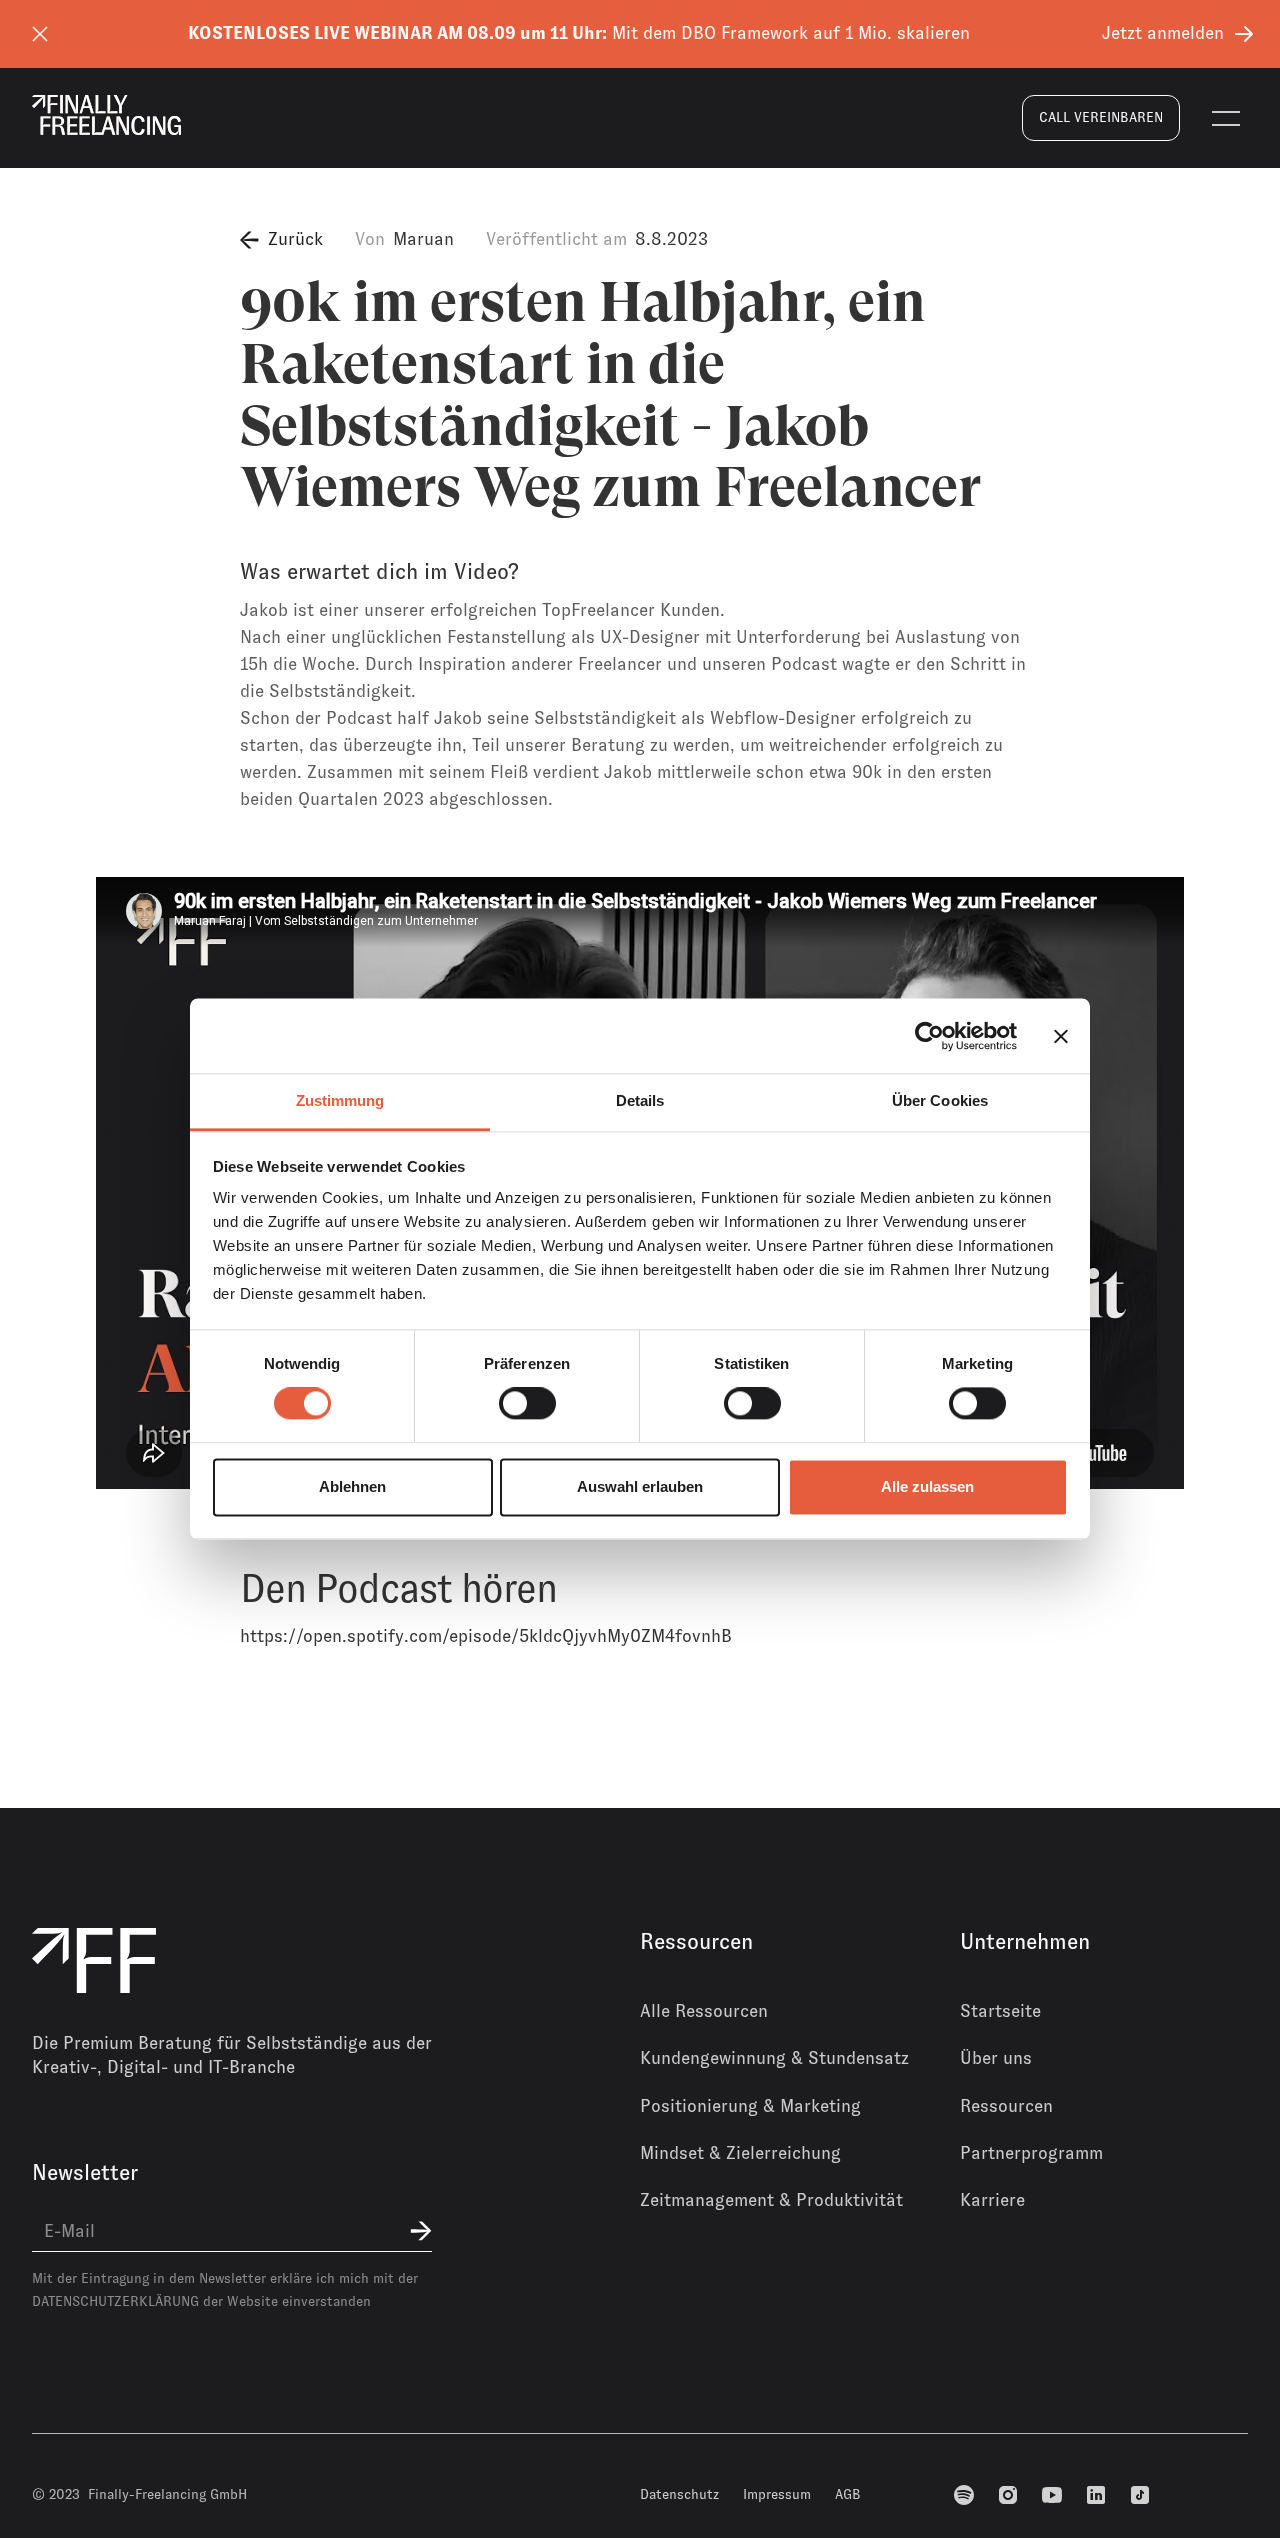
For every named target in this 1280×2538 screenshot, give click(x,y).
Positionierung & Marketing (750, 2106)
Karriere (992, 2200)
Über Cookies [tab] (940, 1100)
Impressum (777, 2494)
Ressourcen (1006, 2106)
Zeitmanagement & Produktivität (771, 2200)
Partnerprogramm (1031, 2153)
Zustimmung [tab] (340, 1100)
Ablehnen (352, 1486)
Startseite (1000, 2011)
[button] (1226, 118)
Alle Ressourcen (704, 2011)
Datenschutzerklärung (115, 2301)
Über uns (996, 2058)
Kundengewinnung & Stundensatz (774, 2058)
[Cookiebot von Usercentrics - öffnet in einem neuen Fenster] (929, 1036)
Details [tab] (640, 1100)
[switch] (527, 1404)
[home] (106, 115)
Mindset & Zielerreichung (740, 2153)
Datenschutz (679, 2494)
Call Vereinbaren (1101, 117)
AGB (848, 2494)
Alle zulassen (927, 1486)
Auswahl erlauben (640, 1486)
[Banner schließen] (1061, 1036)
